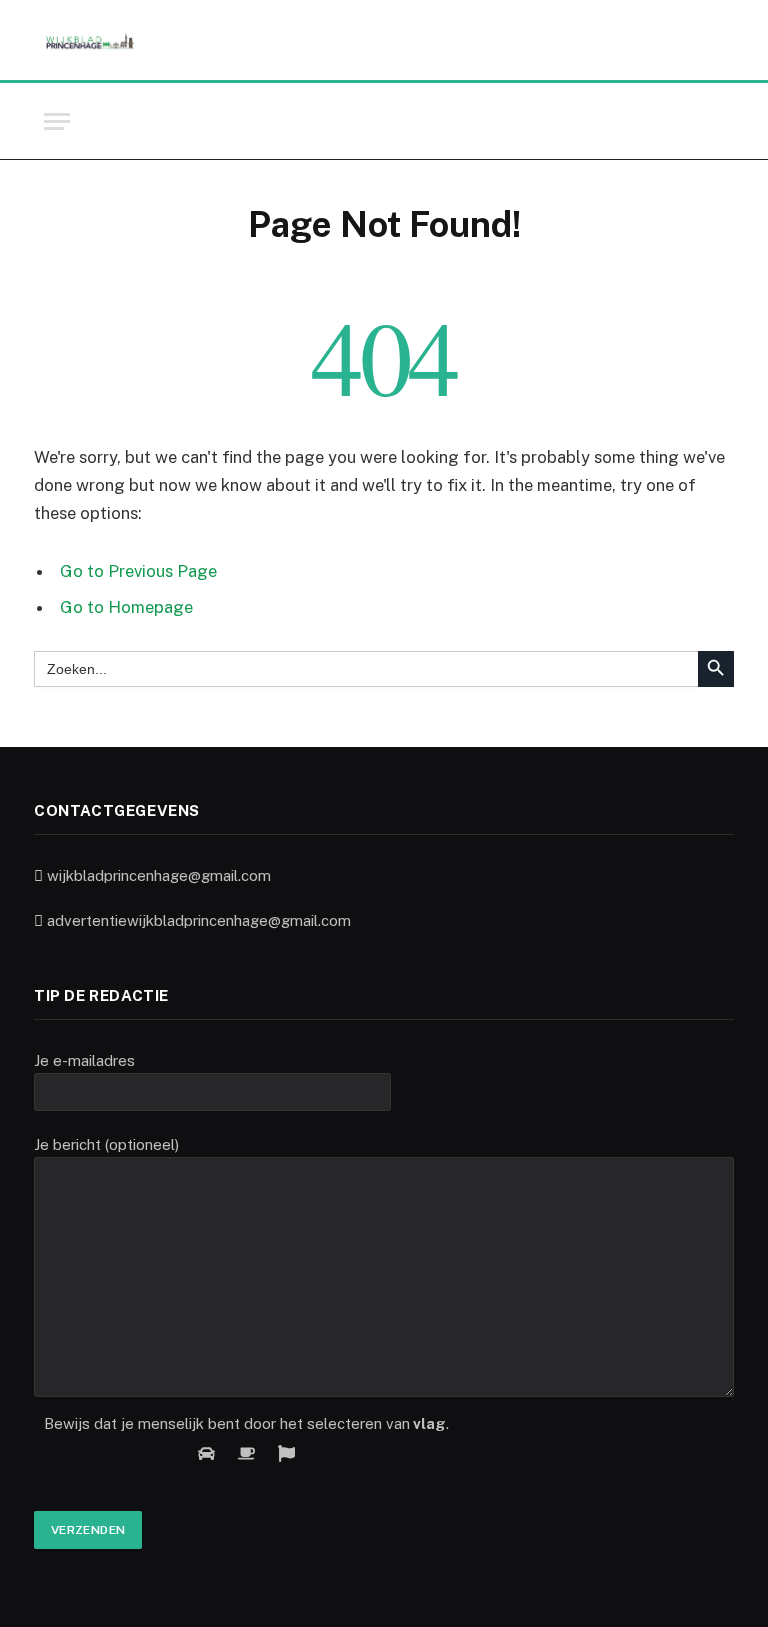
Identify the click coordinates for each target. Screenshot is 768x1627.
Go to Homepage (126, 607)
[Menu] (57, 121)
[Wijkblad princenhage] (89, 40)
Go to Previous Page (138, 571)
